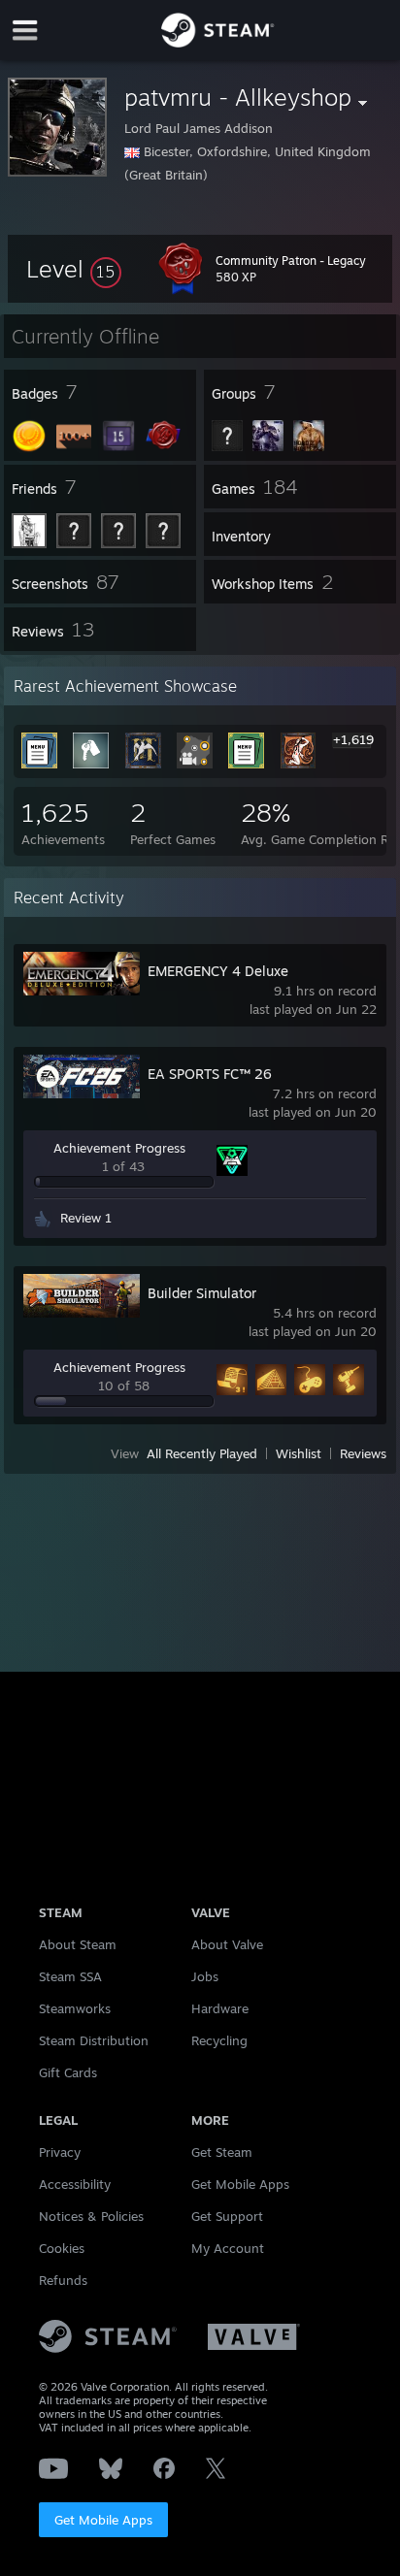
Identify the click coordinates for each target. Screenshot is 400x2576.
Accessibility (75, 2184)
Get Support (227, 2216)
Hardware (220, 2008)
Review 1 (86, 1218)
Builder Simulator (202, 1293)
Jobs (205, 1976)
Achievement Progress (119, 1148)
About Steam (78, 1944)
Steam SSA (70, 1976)
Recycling (219, 2040)
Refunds (63, 2280)
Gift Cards (68, 2072)
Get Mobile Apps (103, 2520)
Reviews (363, 1453)
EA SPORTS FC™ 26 (210, 1074)
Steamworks (75, 2008)
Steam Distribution (94, 2040)
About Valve (227, 1944)
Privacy (60, 2152)
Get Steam (222, 2152)
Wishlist (299, 1453)
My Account (228, 2248)
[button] (74, 269)
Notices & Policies (91, 2216)
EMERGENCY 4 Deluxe (218, 971)
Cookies (62, 2248)
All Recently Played (202, 1453)
